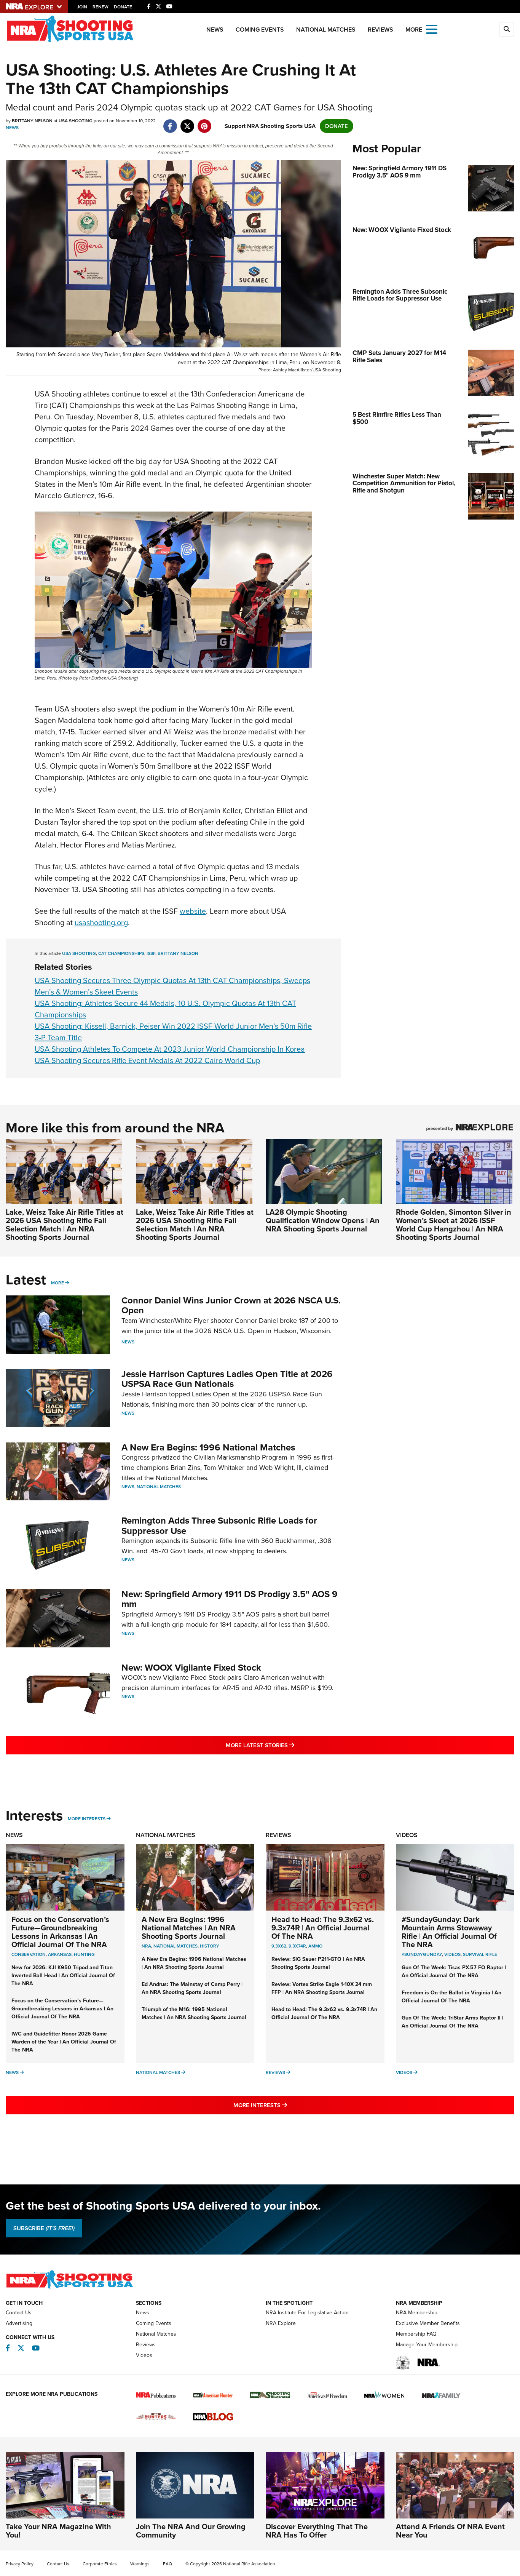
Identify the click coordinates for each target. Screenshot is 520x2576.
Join (82, 7)
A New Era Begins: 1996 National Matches (208, 1447)
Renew (100, 7)
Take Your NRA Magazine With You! (58, 2531)
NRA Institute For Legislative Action (307, 2313)
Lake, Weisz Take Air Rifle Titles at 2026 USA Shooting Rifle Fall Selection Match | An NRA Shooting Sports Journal (65, 1225)
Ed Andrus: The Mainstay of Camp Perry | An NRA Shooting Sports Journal (192, 1988)
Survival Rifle (480, 1954)
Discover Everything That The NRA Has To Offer (317, 2531)
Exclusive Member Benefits (428, 2323)
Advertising (19, 2323)
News (215, 30)
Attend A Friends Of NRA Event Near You (450, 2531)
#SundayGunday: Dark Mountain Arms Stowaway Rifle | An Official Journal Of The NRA (449, 1932)
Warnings (140, 2564)
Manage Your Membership (427, 2345)
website (193, 911)
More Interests (87, 1819)
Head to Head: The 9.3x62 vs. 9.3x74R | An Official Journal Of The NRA (323, 1928)
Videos (407, 1835)
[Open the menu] (432, 29)
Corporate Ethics (100, 2564)
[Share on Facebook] (170, 122)
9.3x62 (279, 1946)
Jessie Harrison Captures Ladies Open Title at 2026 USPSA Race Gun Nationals (227, 1379)
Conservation (29, 1954)
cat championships (121, 953)
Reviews (380, 30)
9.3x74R (297, 1946)
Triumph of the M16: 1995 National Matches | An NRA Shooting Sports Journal (194, 2013)
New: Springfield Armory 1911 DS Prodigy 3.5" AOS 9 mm (230, 1599)
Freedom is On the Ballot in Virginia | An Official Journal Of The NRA (451, 1997)
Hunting (84, 1954)
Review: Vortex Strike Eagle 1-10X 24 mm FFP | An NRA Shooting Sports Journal (322, 1988)
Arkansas (60, 1954)
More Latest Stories (291, 1745)
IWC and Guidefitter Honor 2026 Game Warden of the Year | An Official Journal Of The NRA (64, 2042)
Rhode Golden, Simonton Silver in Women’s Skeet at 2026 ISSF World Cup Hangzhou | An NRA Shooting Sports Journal (454, 1225)
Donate (123, 7)
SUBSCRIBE (44, 2228)
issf (151, 953)
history (210, 1946)
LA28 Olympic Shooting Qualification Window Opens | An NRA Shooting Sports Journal (323, 1220)
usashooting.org (101, 923)
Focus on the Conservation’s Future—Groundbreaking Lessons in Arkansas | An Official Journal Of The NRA (60, 1932)
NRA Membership (417, 2313)
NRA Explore (281, 2323)
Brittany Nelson (178, 953)
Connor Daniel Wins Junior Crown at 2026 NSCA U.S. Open (231, 1305)
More (57, 1283)
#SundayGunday (422, 1954)
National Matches (326, 30)
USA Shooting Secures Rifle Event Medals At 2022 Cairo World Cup (147, 1060)
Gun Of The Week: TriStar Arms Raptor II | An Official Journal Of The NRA (452, 2022)
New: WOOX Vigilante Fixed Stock (191, 1668)
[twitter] (187, 122)
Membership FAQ (416, 2334)
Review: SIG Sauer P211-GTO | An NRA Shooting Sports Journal (318, 1963)
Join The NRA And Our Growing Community (191, 2531)
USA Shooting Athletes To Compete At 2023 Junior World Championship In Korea (170, 1049)
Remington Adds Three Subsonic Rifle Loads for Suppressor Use (219, 1525)
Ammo (315, 1946)
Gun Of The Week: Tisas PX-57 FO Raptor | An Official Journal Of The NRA (454, 1972)
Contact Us (19, 2313)
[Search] (507, 29)
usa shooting (79, 953)
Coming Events (260, 30)
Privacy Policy (20, 2564)
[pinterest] (204, 122)
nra (146, 1946)
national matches (175, 1946)
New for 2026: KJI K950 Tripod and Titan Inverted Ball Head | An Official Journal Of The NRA (63, 1976)
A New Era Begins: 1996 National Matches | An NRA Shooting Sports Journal (189, 1928)
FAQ (167, 2564)
